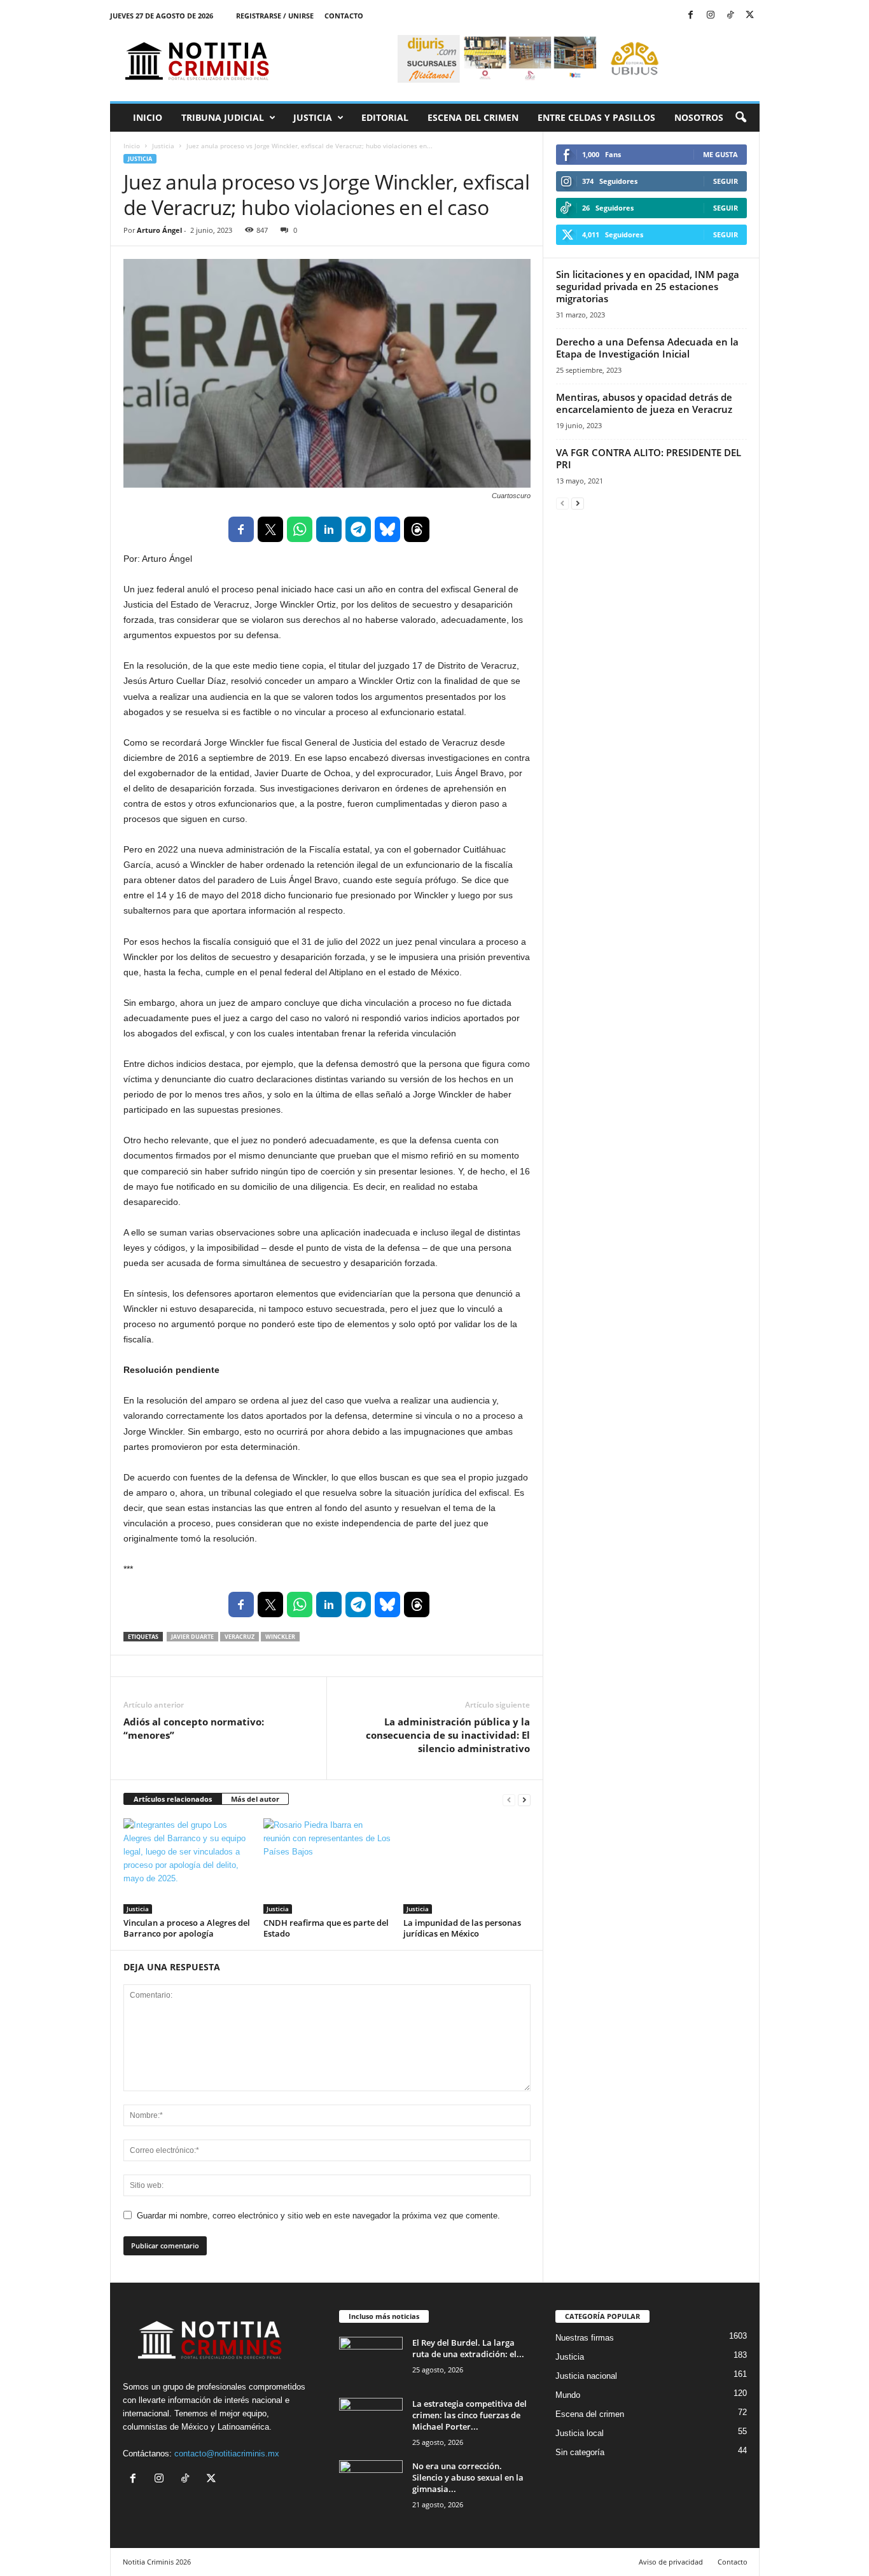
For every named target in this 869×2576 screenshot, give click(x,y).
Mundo (568, 2395)
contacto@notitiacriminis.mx (227, 2454)
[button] (740, 118)
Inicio (148, 117)
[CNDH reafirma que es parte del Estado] (327, 1866)
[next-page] (524, 1800)
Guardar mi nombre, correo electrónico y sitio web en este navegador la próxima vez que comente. (318, 2216)
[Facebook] (691, 16)
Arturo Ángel (159, 230)
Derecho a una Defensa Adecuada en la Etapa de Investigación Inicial (647, 348)
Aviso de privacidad (671, 2562)
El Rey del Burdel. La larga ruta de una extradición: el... (468, 2348)
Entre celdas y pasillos (596, 117)
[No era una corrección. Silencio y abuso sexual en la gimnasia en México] (371, 2484)
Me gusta (720, 154)
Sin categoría (580, 2452)
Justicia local (580, 2433)
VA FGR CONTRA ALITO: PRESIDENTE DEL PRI (649, 458)
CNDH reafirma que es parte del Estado (326, 1928)
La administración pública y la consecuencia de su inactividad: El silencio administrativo (448, 1735)
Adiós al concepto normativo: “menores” (194, 1728)
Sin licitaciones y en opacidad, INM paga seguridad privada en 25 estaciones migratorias (648, 286)
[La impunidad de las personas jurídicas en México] (467, 1866)
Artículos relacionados (173, 1799)
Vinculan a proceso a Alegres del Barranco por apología (187, 1928)
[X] (750, 16)
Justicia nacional (586, 2376)
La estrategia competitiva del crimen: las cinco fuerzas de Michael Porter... (469, 2415)
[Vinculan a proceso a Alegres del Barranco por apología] (187, 1866)
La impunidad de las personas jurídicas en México (462, 1928)
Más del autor (255, 1799)
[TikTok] (730, 16)
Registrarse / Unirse (275, 16)
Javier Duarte (192, 1637)
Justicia (313, 117)
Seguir (726, 181)
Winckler (280, 1637)
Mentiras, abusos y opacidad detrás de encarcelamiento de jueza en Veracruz (644, 403)
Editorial (385, 117)
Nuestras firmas (585, 2338)
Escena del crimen (473, 117)
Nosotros (699, 117)
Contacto (344, 16)
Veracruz (240, 1637)
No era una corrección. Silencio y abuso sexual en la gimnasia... (468, 2477)
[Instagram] (711, 16)
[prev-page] (509, 1800)
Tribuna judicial (223, 117)
